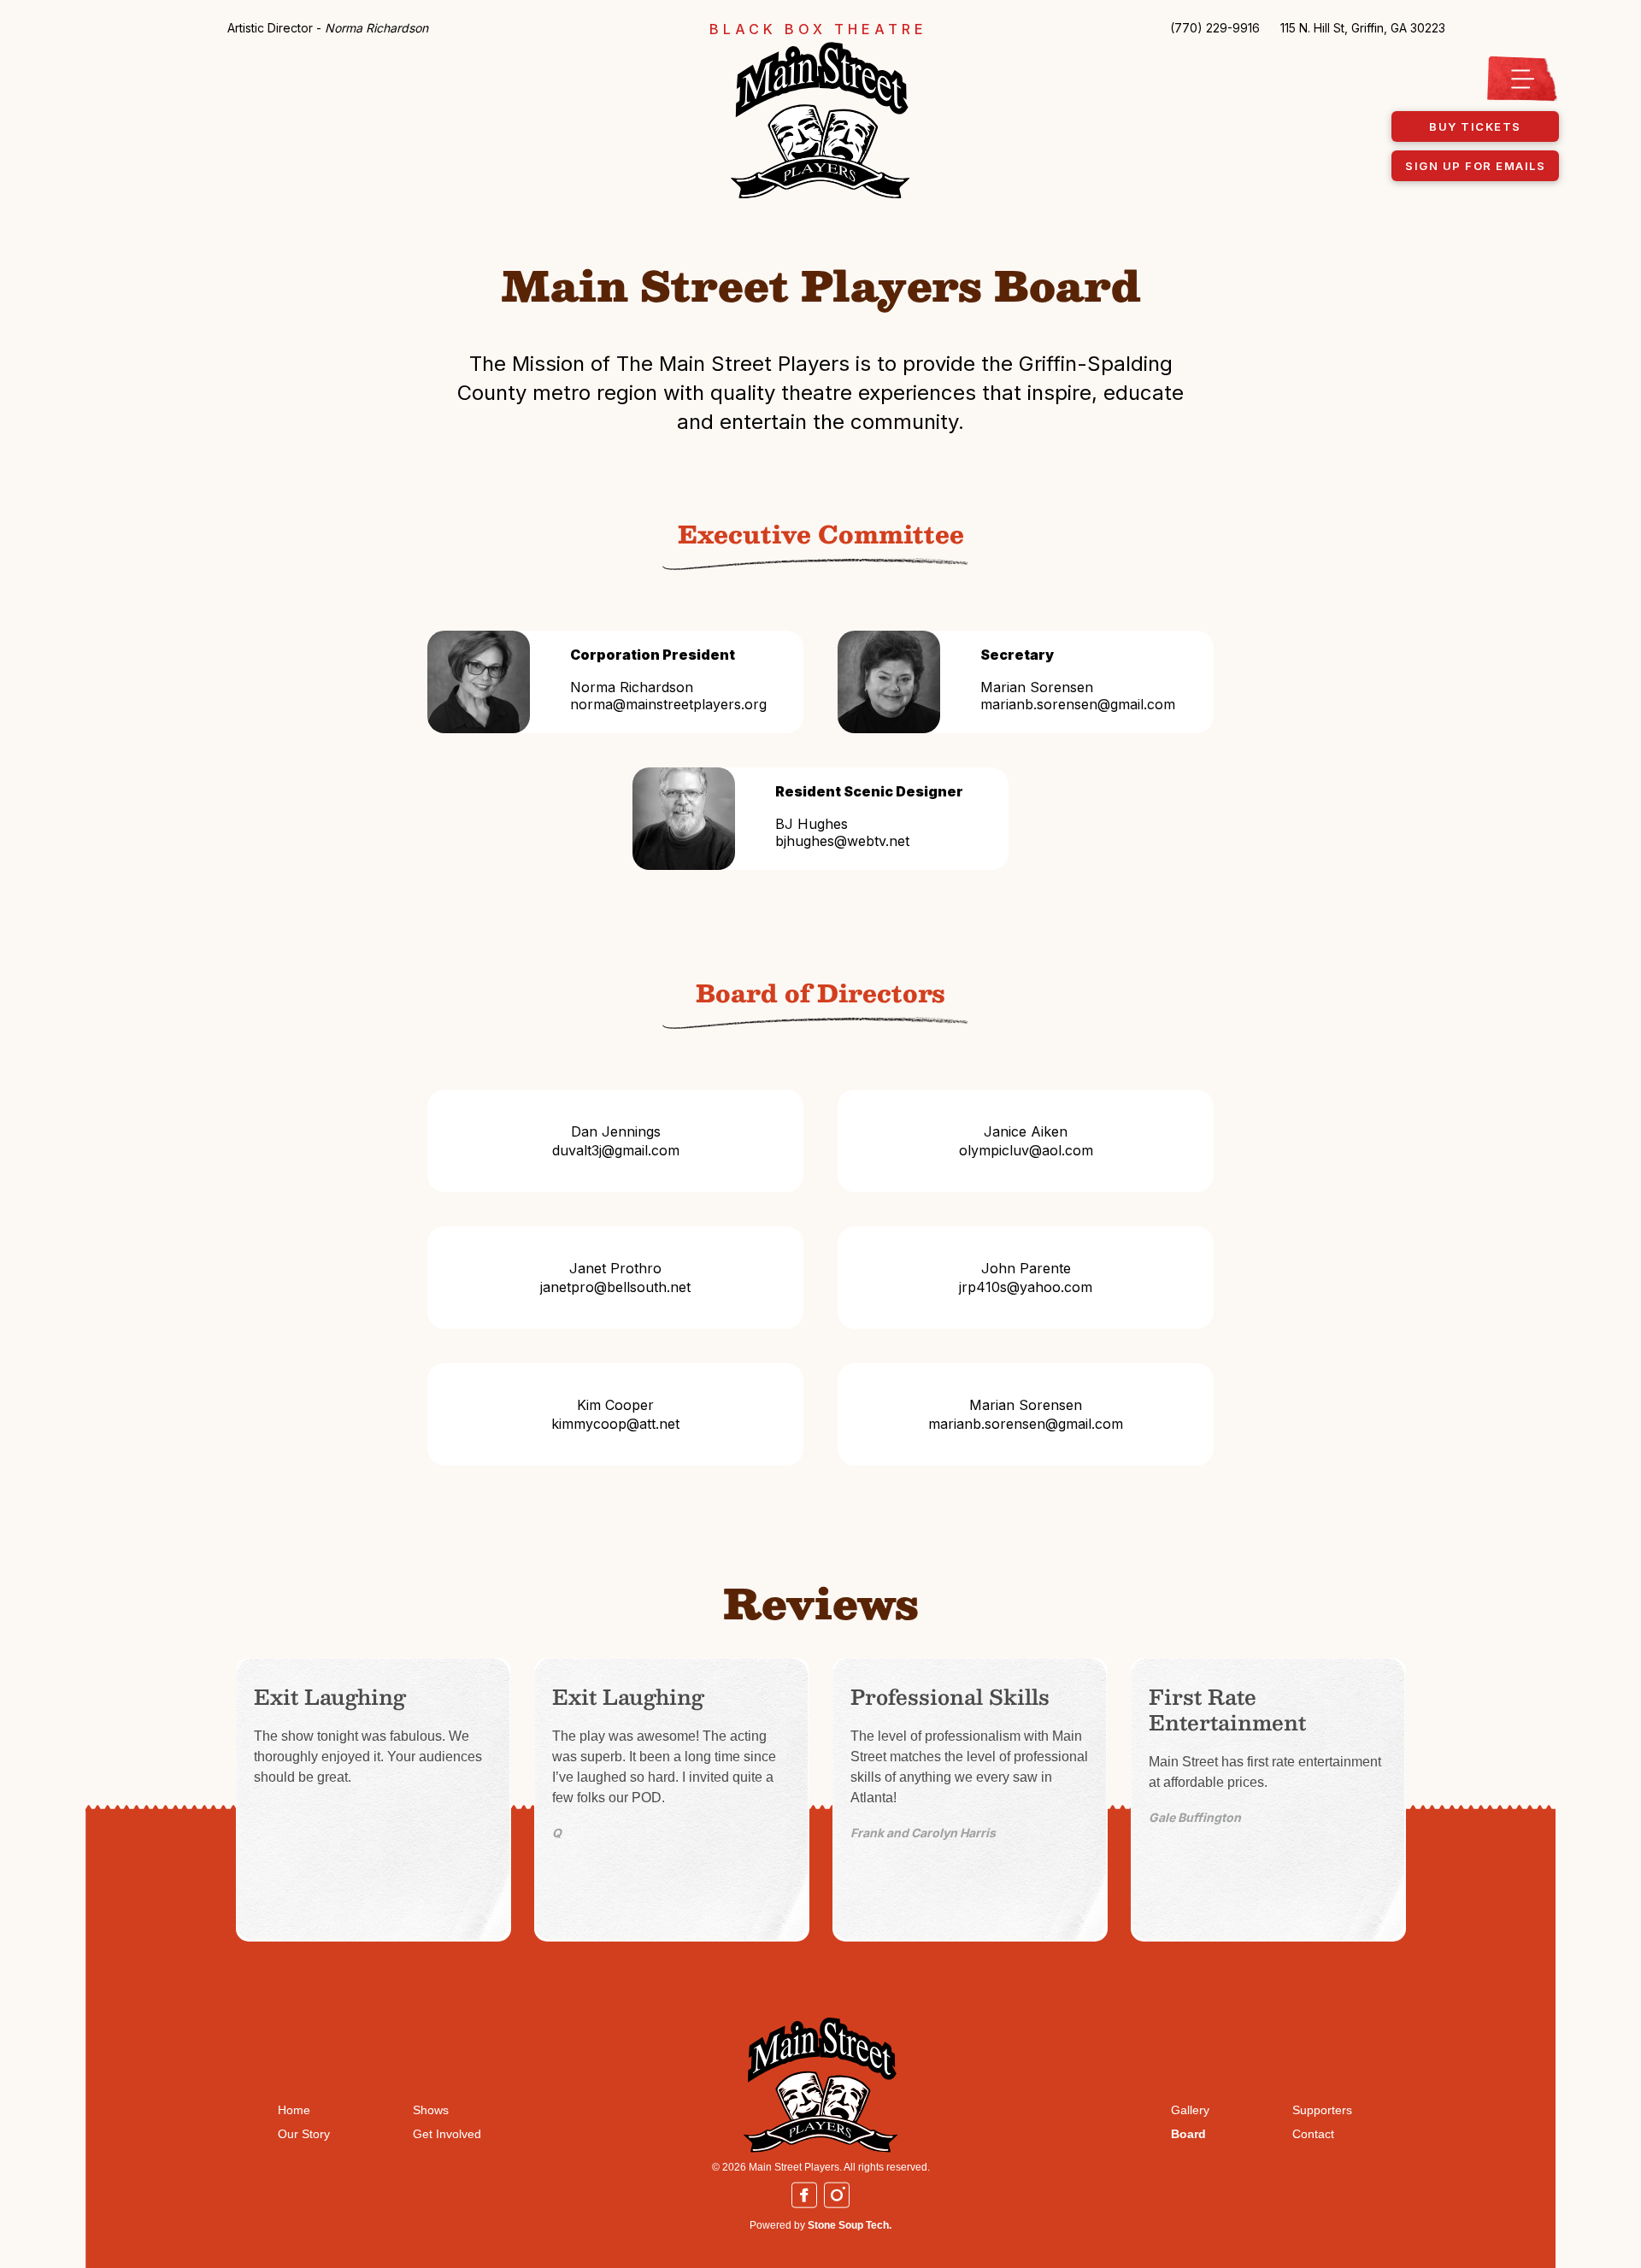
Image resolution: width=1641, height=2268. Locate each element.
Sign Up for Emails (1475, 166)
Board (1188, 2134)
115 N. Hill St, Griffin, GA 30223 (1363, 28)
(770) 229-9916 (1215, 28)
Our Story (304, 2134)
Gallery (1190, 2110)
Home (294, 2110)
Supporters (1322, 2110)
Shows (431, 2110)
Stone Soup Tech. (850, 2225)
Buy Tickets (1475, 126)
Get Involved (447, 2134)
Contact (1313, 2134)
